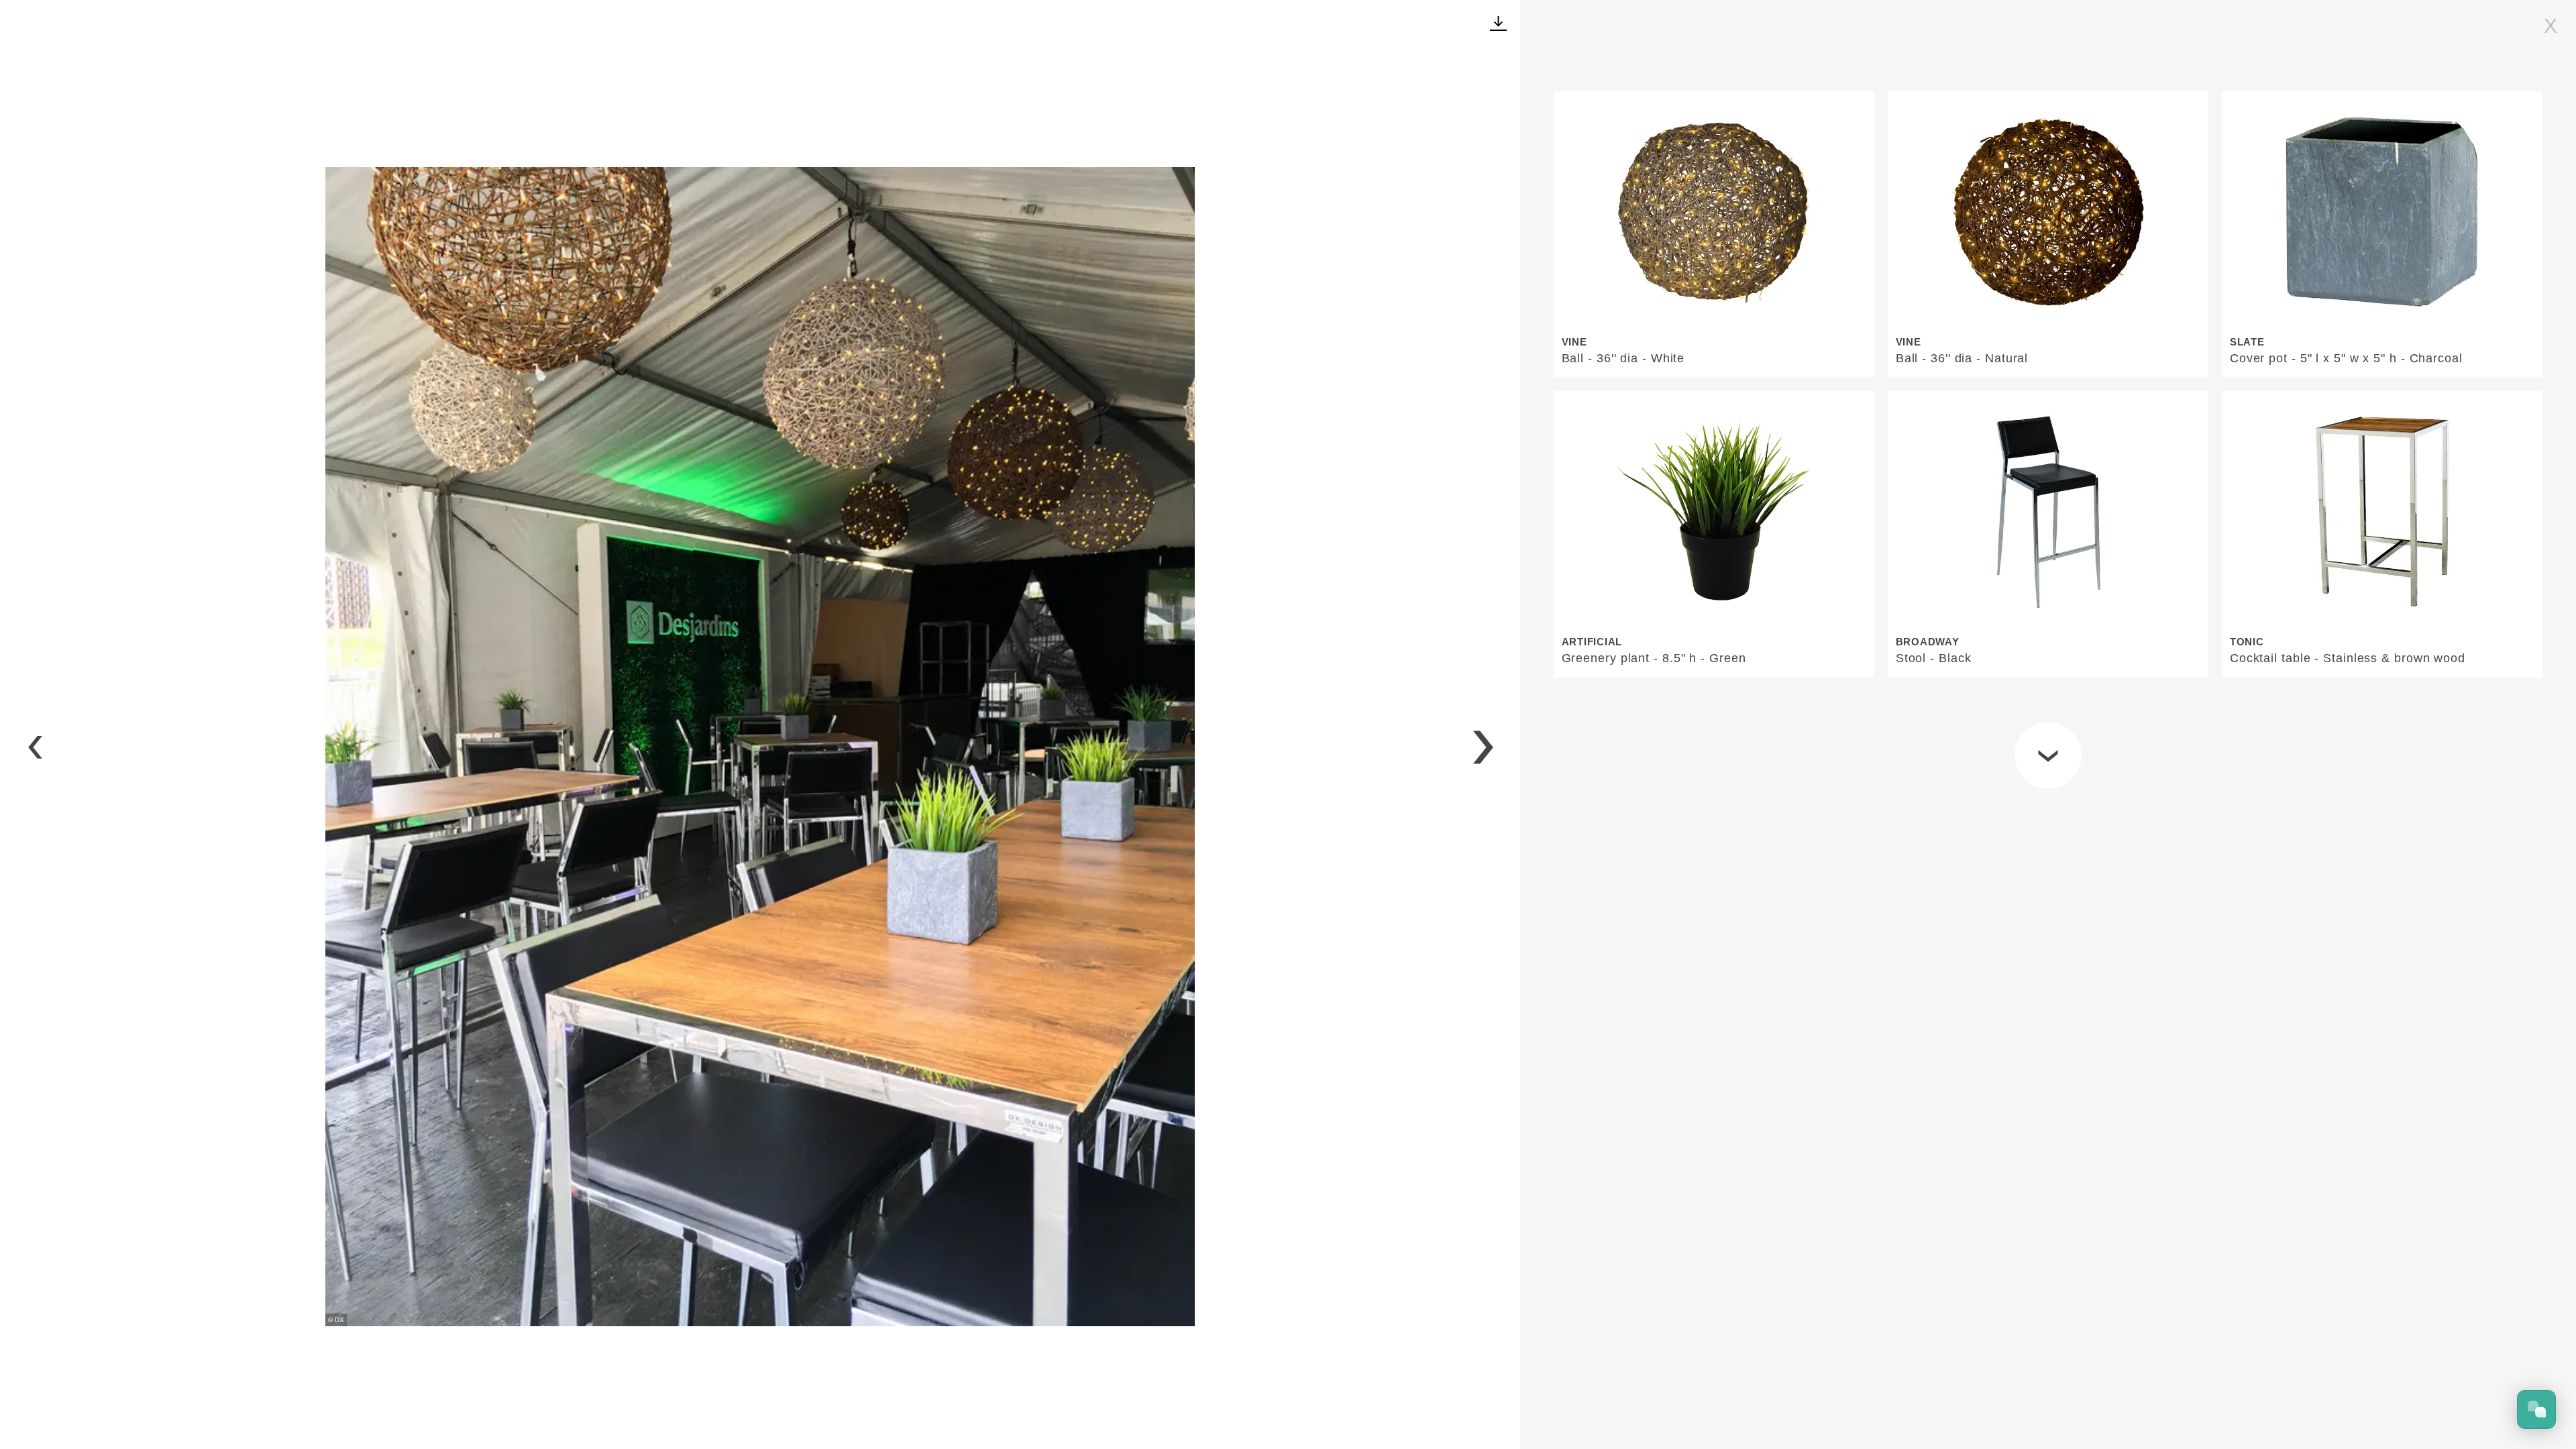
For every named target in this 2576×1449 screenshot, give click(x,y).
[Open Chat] (2536, 1409)
